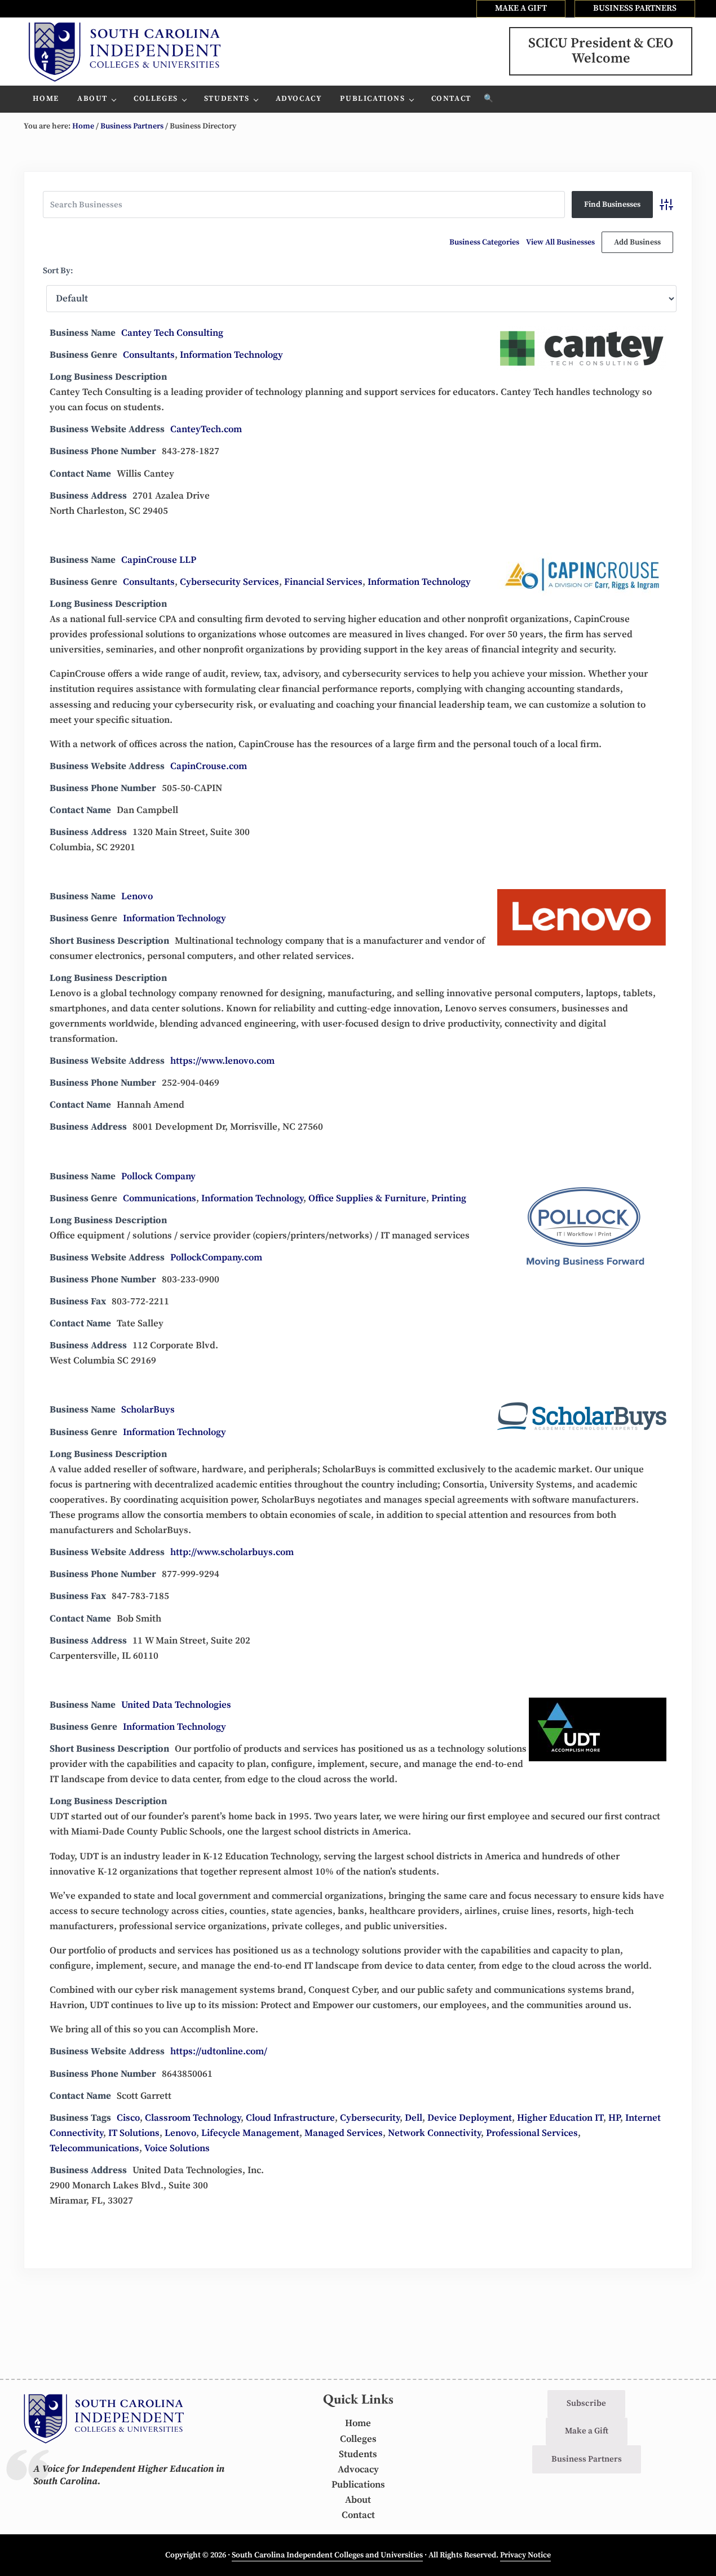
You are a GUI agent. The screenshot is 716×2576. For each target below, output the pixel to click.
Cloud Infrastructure (290, 2118)
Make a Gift (587, 2431)
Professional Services (532, 2133)
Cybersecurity (370, 2118)
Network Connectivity (434, 2133)
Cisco (128, 2118)
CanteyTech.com (206, 429)
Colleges (358, 2439)
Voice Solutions (177, 2148)
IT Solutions (134, 2133)
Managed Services (344, 2133)
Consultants (149, 355)
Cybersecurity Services (229, 582)
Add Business (637, 242)
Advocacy (358, 2470)
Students (358, 2454)
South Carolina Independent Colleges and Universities (327, 2555)
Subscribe (586, 2403)
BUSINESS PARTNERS (635, 8)
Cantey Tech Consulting (172, 333)
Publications (358, 2485)
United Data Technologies (176, 1705)
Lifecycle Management (250, 2133)
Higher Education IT (560, 2118)
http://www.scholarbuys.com (232, 1552)
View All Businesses (560, 242)
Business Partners (587, 2459)
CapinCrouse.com (209, 766)
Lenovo (137, 896)
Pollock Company (158, 1176)
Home (358, 2423)
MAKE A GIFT (521, 8)
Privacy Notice (525, 2555)
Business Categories (484, 242)
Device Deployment (470, 2118)
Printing (449, 1198)
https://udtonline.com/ (219, 2051)
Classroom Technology (193, 2118)
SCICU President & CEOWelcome (601, 51)
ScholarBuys (148, 1410)
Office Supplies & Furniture (367, 1198)
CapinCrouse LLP (159, 560)
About (358, 2500)
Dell (414, 2118)
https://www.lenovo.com (222, 1061)
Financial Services (323, 582)
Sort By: (58, 271)
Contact (358, 2515)
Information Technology (231, 355)
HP (614, 2118)
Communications (160, 1198)
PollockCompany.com (216, 1258)
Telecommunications (94, 2148)
